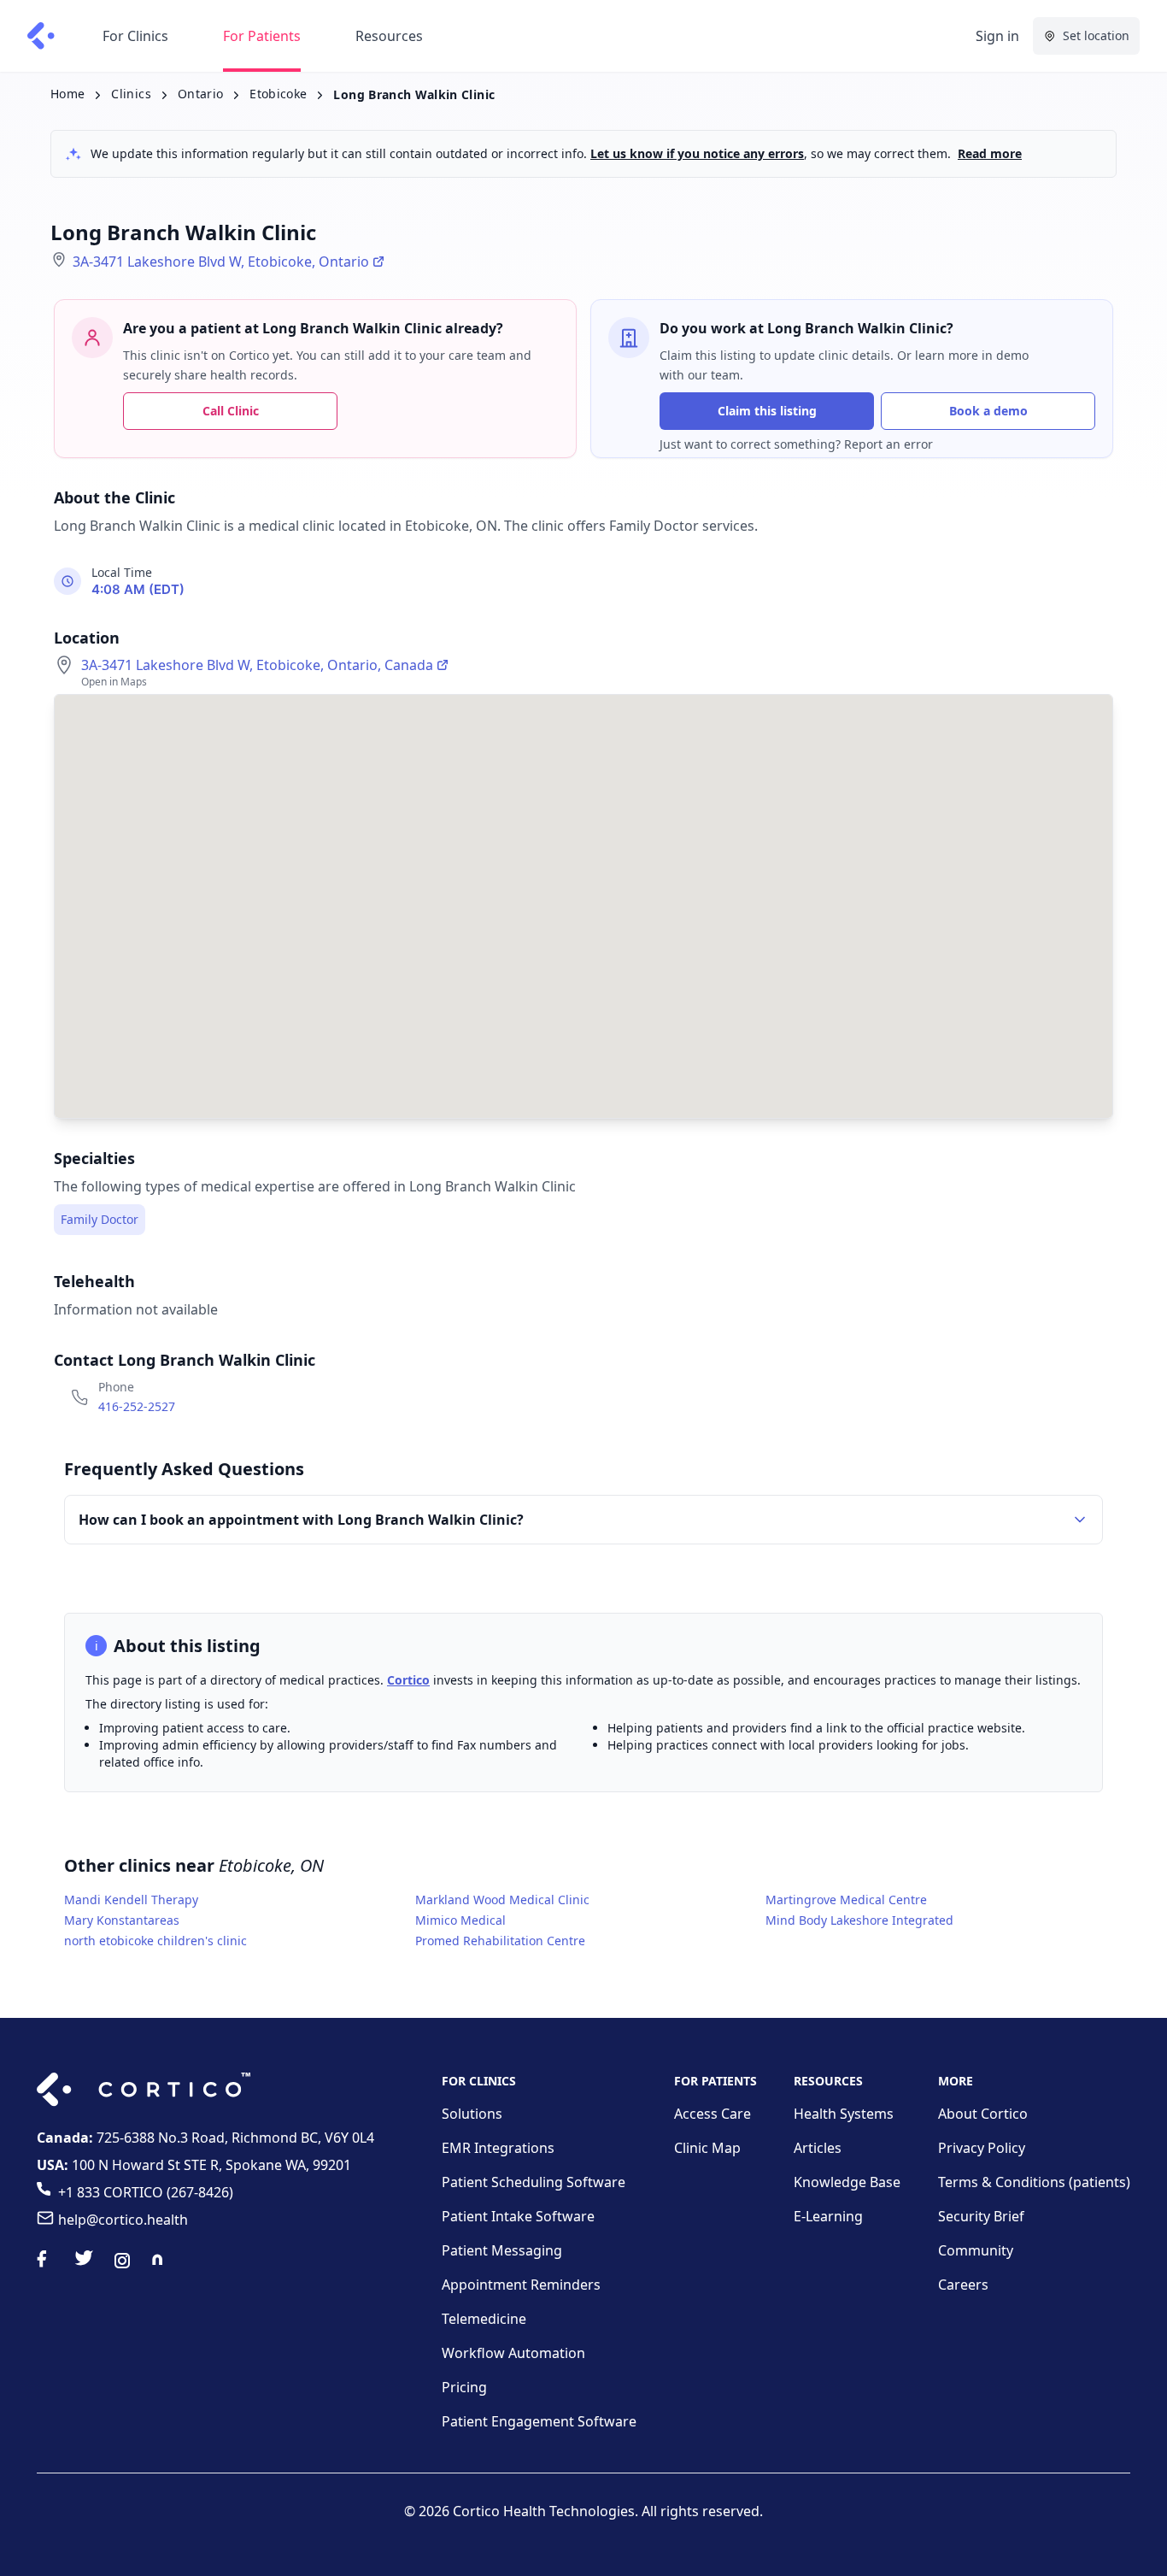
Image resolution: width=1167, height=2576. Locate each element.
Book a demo (988, 411)
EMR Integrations (498, 2148)
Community (976, 2250)
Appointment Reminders (521, 2285)
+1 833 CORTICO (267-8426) (146, 2192)
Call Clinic (231, 411)
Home (67, 94)
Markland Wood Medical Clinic (502, 1900)
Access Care (713, 2114)
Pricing (464, 2387)
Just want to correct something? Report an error (796, 444)
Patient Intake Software (518, 2216)
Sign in (997, 36)
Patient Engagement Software (539, 2421)
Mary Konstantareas (122, 1920)
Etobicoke (278, 94)
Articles (818, 2148)
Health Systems (844, 2114)
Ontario (200, 94)
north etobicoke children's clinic (155, 1941)
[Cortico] (41, 36)
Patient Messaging (502, 2250)
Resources (389, 36)
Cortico (408, 1680)
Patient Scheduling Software (534, 2182)
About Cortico (983, 2114)
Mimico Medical (460, 1920)
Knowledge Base (847, 2182)
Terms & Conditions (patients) (1034, 2182)
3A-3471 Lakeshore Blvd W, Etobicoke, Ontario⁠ (221, 262)
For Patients (262, 36)
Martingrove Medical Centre (846, 1900)
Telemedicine (484, 2319)
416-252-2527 (137, 1406)
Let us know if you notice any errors (697, 153)
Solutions (472, 2114)
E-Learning (828, 2216)
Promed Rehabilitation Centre (500, 1941)
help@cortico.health (123, 2220)
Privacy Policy (982, 2148)
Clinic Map (707, 2148)
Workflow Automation (513, 2353)
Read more (990, 153)
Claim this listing (767, 411)
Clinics (131, 94)
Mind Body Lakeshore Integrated (859, 1920)
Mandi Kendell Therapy (131, 1900)
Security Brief (981, 2216)
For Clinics (135, 36)
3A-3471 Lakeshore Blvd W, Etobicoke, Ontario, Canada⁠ (257, 665)
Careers (963, 2285)
